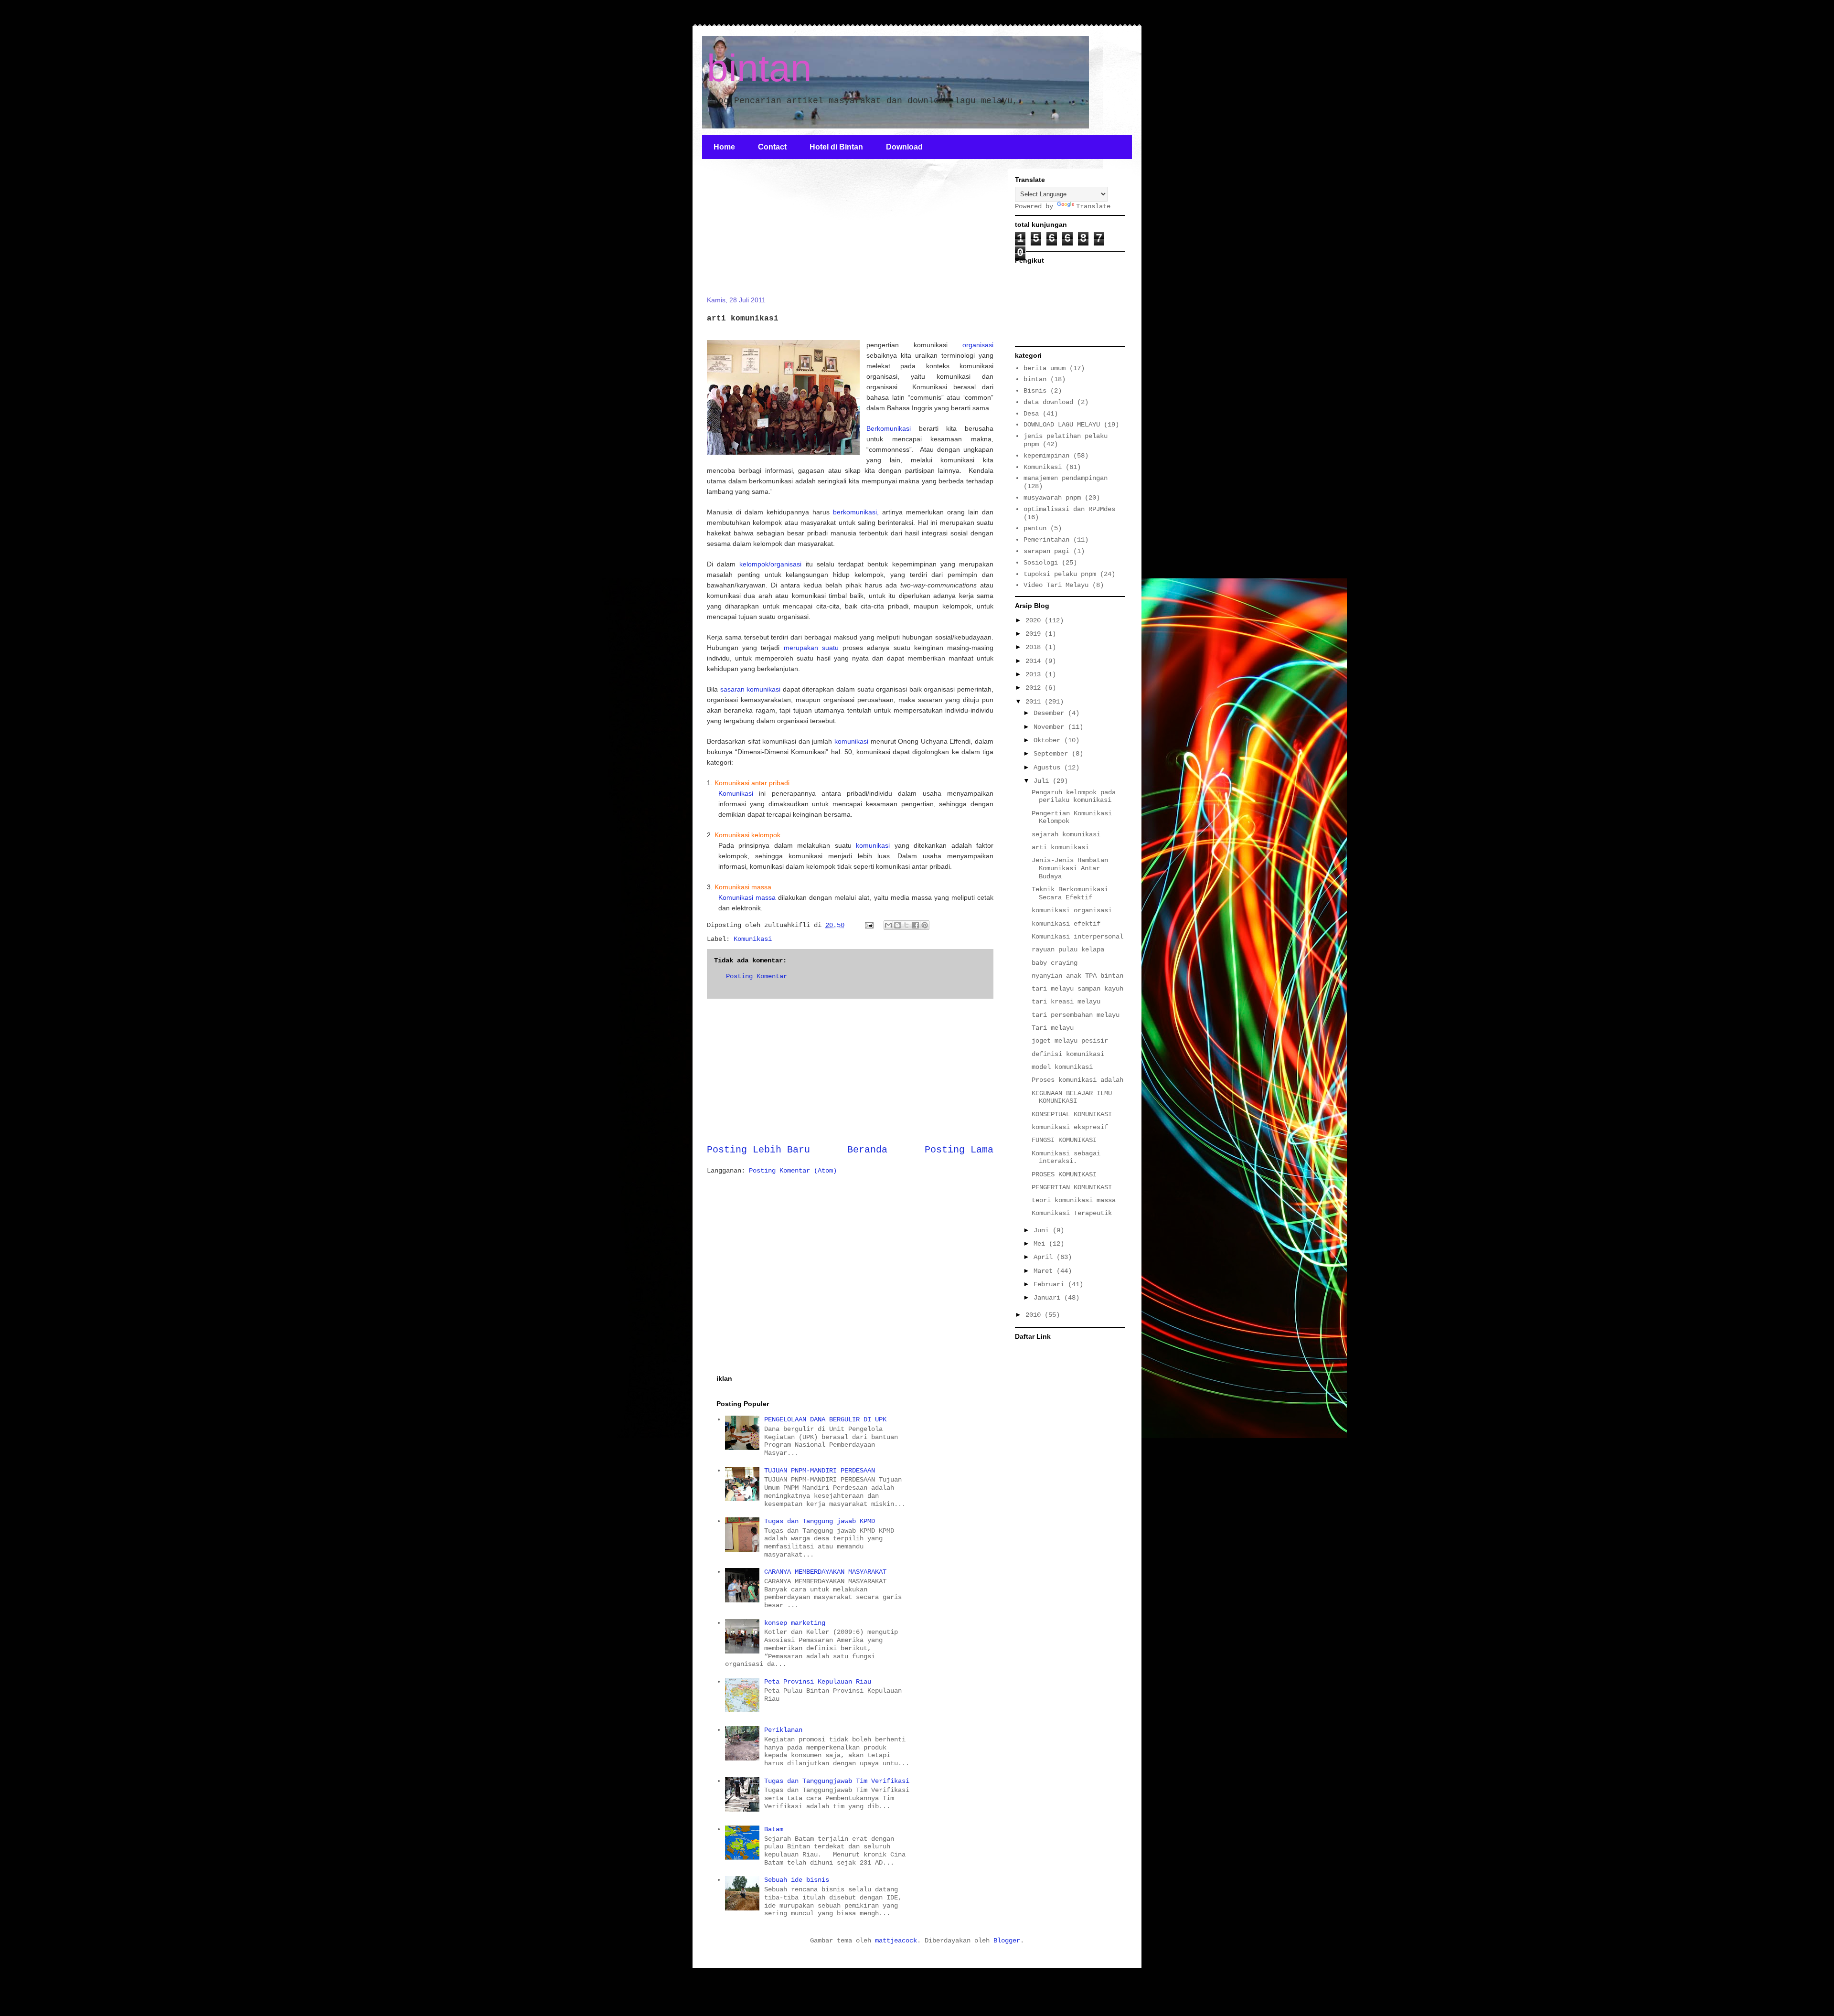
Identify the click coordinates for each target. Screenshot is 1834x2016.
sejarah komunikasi (1066, 834)
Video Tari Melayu (1056, 585)
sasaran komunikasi (751, 689)
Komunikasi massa (747, 897)
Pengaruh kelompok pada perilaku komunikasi (1074, 796)
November (1051, 727)
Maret (1045, 1271)
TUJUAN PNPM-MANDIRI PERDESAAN (820, 1471)
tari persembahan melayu (1076, 1015)
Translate (1093, 206)
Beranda (867, 1150)
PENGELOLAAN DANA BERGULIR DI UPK (825, 1419)
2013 (1035, 674)
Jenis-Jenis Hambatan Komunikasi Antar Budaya (1070, 868)
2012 (1035, 688)
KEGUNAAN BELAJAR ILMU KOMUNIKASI (1072, 1097)
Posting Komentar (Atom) (793, 1171)
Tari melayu (1053, 1028)
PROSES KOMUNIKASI (1064, 1174)
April (1045, 1257)
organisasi (978, 345)
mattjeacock (896, 1941)
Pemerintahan (1046, 540)
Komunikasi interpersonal (1077, 937)
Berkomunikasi (889, 428)
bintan (759, 68)
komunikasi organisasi (1072, 910)
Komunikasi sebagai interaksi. (1066, 1157)
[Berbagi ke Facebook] (916, 925)
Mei (1041, 1244)
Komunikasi (736, 793)
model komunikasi (1062, 1067)
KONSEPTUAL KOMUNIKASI (1072, 1114)
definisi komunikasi (1068, 1054)
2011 (1035, 702)
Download (904, 147)
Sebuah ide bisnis (797, 1880)
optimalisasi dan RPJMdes (1069, 509)
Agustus (1049, 768)
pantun (1035, 528)
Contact (772, 147)
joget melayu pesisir (1070, 1041)
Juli (1043, 781)
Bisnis (1035, 391)
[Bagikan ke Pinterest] (925, 925)
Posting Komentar (757, 976)
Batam (774, 1829)
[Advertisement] (778, 233)
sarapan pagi (1046, 551)
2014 (1035, 661)
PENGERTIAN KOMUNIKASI (1072, 1187)
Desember (1051, 713)
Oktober (1049, 740)
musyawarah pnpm (1052, 498)
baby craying (1055, 963)
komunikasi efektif (1066, 924)
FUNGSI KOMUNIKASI (1064, 1140)
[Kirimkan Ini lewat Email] (888, 925)
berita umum (1045, 368)
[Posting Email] (869, 925)
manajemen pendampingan (1066, 478)
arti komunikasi (1060, 847)
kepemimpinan (1046, 456)
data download (1048, 402)
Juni (1043, 1230)
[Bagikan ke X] (906, 925)
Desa (1031, 414)
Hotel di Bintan (836, 147)
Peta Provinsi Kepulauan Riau (818, 1682)
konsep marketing (795, 1623)
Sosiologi (1041, 563)
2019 (1035, 634)
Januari (1049, 1298)
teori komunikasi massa (1074, 1200)
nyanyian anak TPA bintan (1077, 976)
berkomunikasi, (856, 512)
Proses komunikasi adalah (1077, 1080)
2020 (1035, 620)
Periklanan (783, 1730)
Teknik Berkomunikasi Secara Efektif (1070, 893)
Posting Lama (959, 1150)
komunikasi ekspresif (1070, 1127)
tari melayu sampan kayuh (1077, 989)
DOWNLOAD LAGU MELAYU (1062, 425)
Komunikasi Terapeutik (1072, 1213)
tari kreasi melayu (1066, 1002)
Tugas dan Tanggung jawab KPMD (820, 1521)
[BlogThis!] (897, 925)
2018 (1035, 647)
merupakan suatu (811, 648)
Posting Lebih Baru (758, 1150)
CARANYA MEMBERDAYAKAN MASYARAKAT (825, 1572)
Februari (1051, 1284)
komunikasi (853, 741)
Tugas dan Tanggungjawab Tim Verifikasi (837, 1781)
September (1053, 754)
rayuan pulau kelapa (1068, 949)
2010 (1035, 1315)
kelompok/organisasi (770, 564)
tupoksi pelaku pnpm (1060, 574)
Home (724, 147)
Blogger (1007, 1941)
